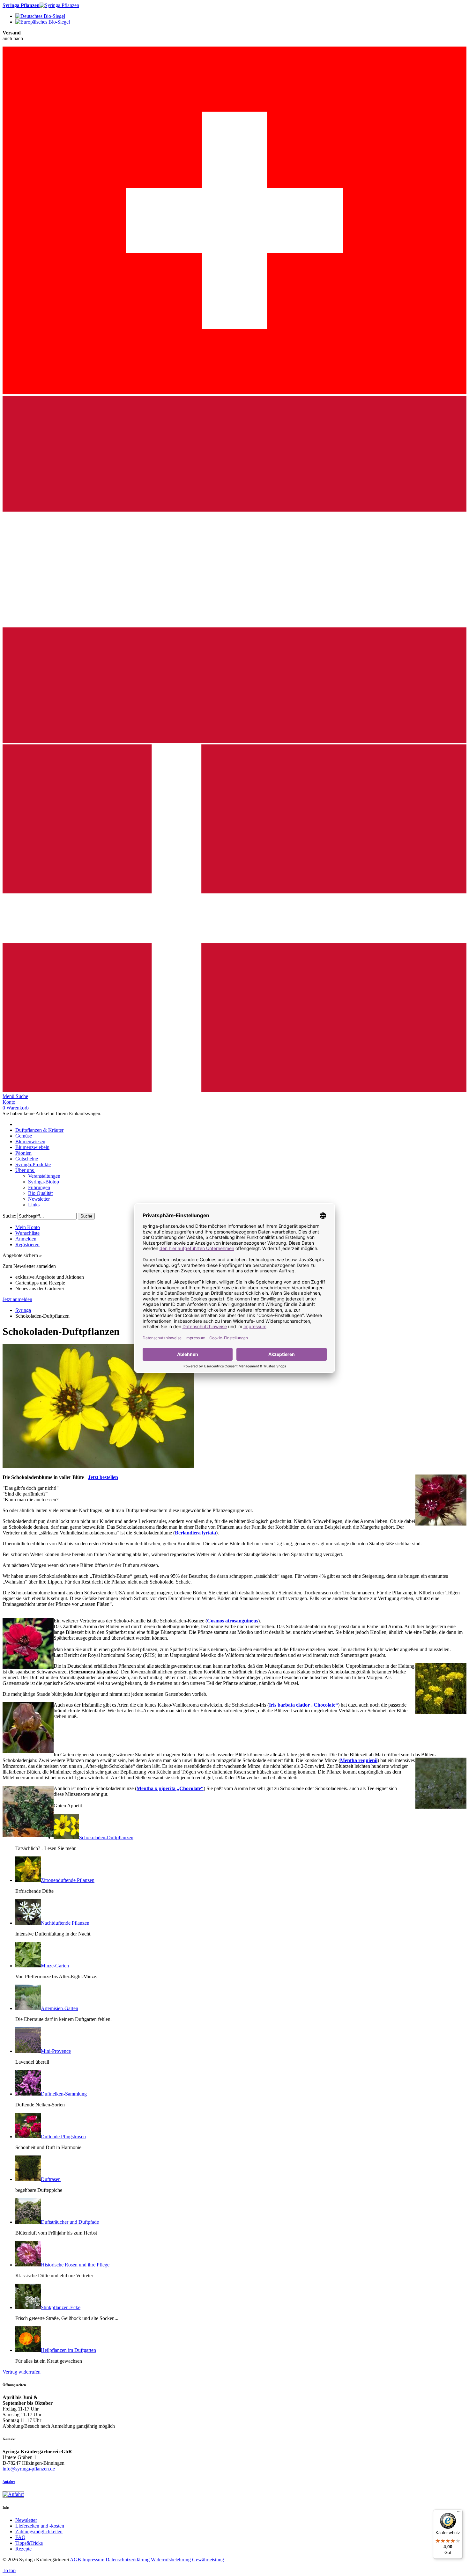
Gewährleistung (208, 2560)
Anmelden (26, 1239)
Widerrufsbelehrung (171, 2560)
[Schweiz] (234, 393)
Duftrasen (51, 2179)
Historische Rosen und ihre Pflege (75, 2265)
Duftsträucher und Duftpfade (70, 2222)
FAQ (20, 2537)
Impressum (93, 2560)
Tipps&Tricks (29, 2543)
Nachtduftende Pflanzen (65, 1923)
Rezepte (23, 2549)
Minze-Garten (55, 1966)
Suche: (9, 1216)
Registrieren (27, 1244)
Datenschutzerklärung (128, 2560)
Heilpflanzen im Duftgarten (68, 2350)
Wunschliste (27, 1233)
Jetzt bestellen (103, 1477)
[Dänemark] (234, 1090)
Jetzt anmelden (17, 1299)
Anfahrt (9, 2482)
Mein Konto (28, 1227)
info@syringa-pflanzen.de (29, 2469)
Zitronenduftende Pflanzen (68, 1880)
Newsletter (26, 2520)
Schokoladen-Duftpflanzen (106, 1837)
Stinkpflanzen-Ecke (61, 2307)
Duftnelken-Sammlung (64, 2094)
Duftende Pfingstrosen (63, 2137)
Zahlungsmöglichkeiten (39, 2532)
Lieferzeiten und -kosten (40, 2526)
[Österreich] (234, 741)
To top (9, 2570)
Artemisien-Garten (60, 2008)
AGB (75, 2560)
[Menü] (459, 2513)
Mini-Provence (56, 2051)
